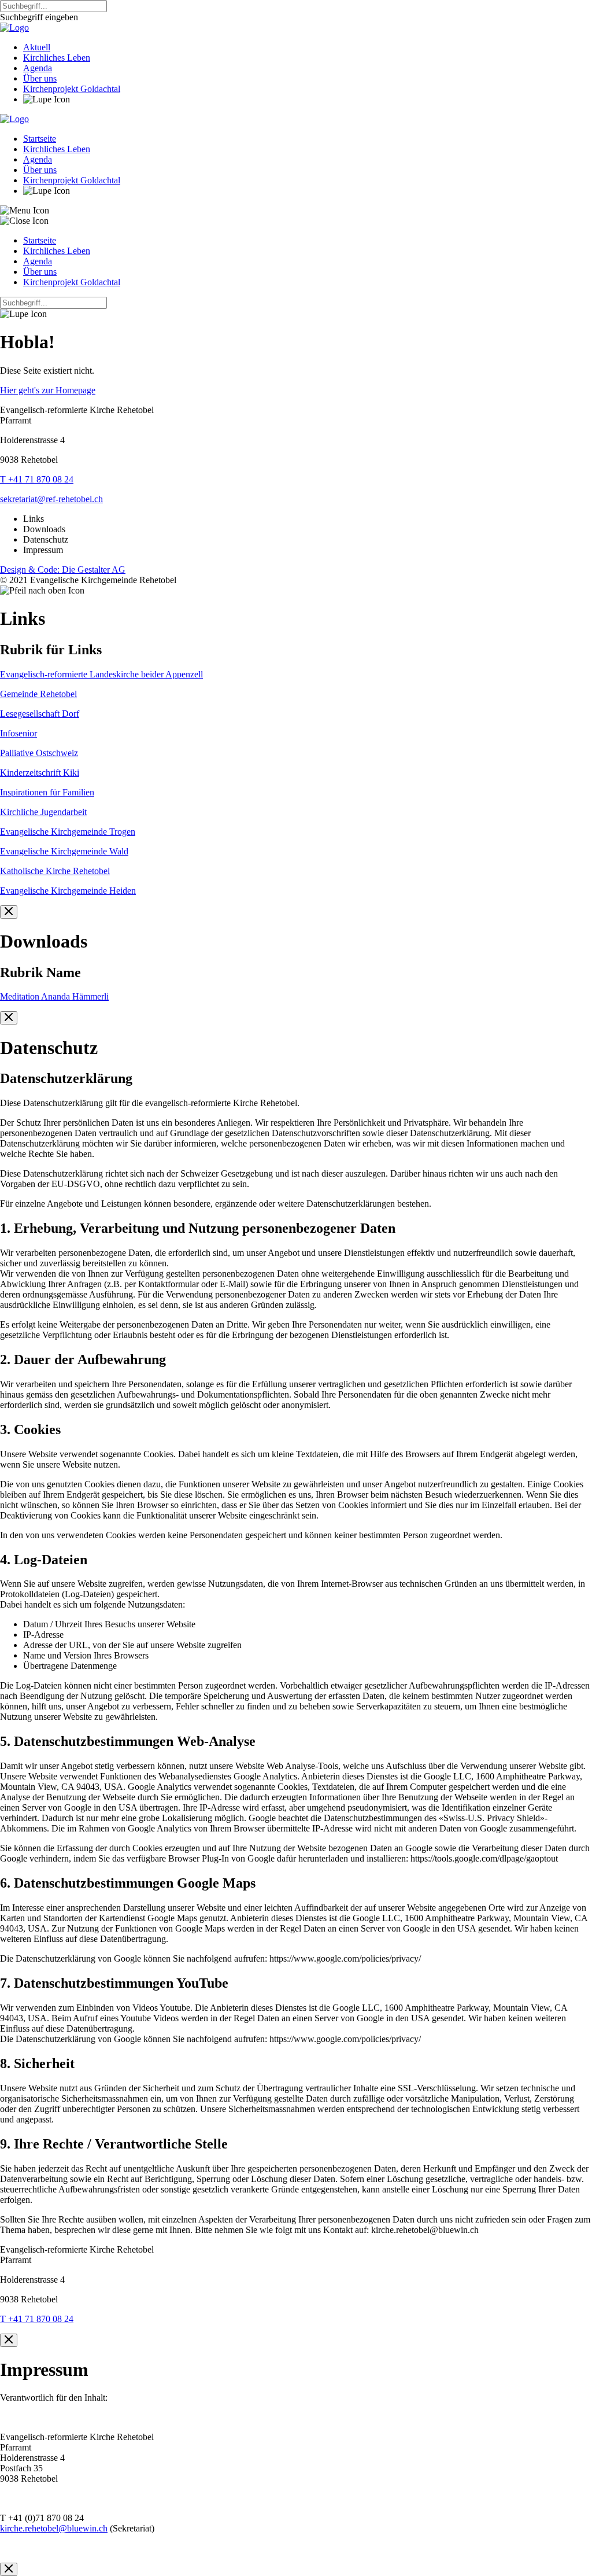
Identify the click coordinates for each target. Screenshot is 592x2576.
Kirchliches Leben (57, 58)
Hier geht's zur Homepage (48, 390)
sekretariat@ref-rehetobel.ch (51, 499)
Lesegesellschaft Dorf (40, 714)
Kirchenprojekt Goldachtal (72, 89)
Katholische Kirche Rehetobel (55, 871)
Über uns (40, 78)
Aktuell (37, 47)
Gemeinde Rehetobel (38, 694)
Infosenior (18, 733)
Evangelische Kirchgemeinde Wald (64, 851)
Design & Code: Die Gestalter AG (63, 570)
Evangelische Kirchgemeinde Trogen (68, 832)
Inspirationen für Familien (47, 792)
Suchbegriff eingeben (39, 17)
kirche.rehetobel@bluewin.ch (54, 2528)
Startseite (40, 139)
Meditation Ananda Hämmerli (54, 996)
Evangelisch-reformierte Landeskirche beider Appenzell (101, 674)
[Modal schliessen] (9, 912)
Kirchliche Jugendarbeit (43, 812)
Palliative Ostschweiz (39, 753)
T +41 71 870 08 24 (37, 479)
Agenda (38, 68)
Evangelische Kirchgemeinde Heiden (68, 891)
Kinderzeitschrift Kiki (40, 773)
